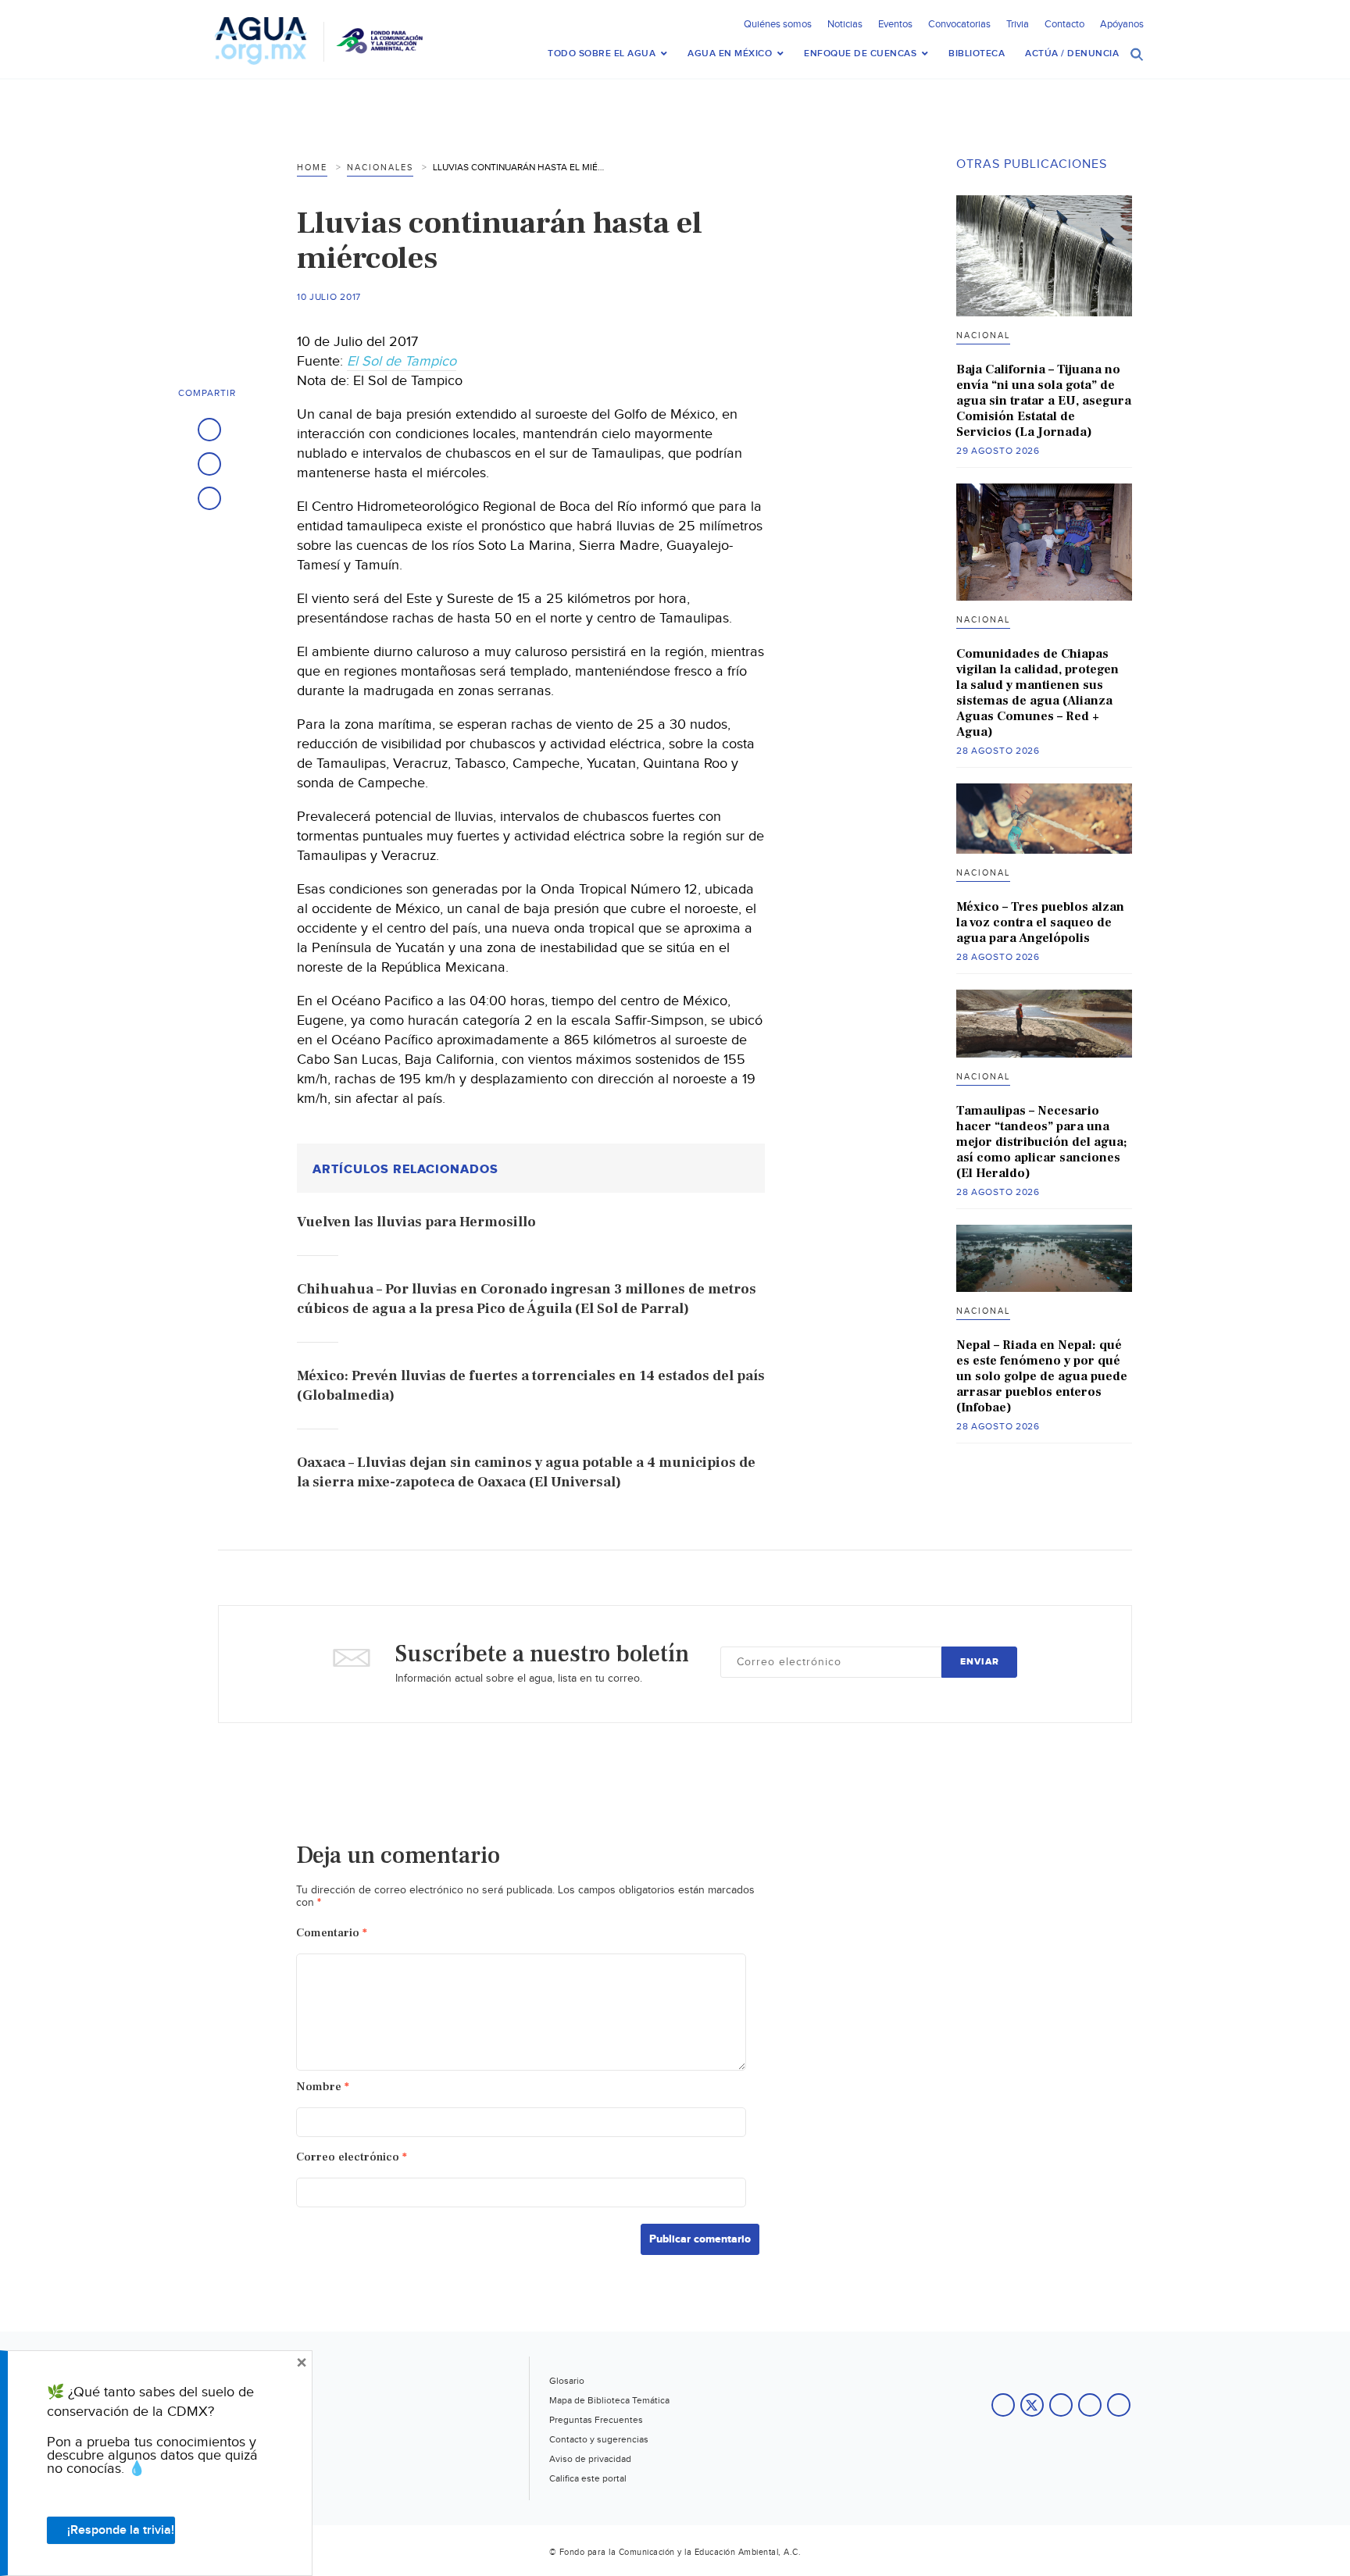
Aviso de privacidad (590, 2459)
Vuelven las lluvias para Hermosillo (416, 1222)
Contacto (1064, 24)
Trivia (1018, 24)
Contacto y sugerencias (599, 2439)
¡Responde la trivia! (121, 2530)
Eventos (895, 24)
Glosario (567, 2381)
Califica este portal (588, 2478)
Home (312, 168)
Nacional (983, 335)
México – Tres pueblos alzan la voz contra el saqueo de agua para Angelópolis (1040, 922)
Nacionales (380, 168)
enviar (980, 1662)
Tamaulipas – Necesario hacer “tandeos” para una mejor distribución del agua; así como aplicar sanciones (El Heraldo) (1041, 1142)
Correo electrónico (352, 2157)
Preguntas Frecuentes (596, 2420)
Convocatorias (959, 24)
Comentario (332, 1933)
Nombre (323, 2087)
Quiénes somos (778, 24)
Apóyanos (1122, 24)
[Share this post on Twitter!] (209, 464)
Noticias (845, 24)
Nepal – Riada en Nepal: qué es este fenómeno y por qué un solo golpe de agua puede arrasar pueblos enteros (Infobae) (1042, 1376)
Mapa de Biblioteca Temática (609, 2400)
